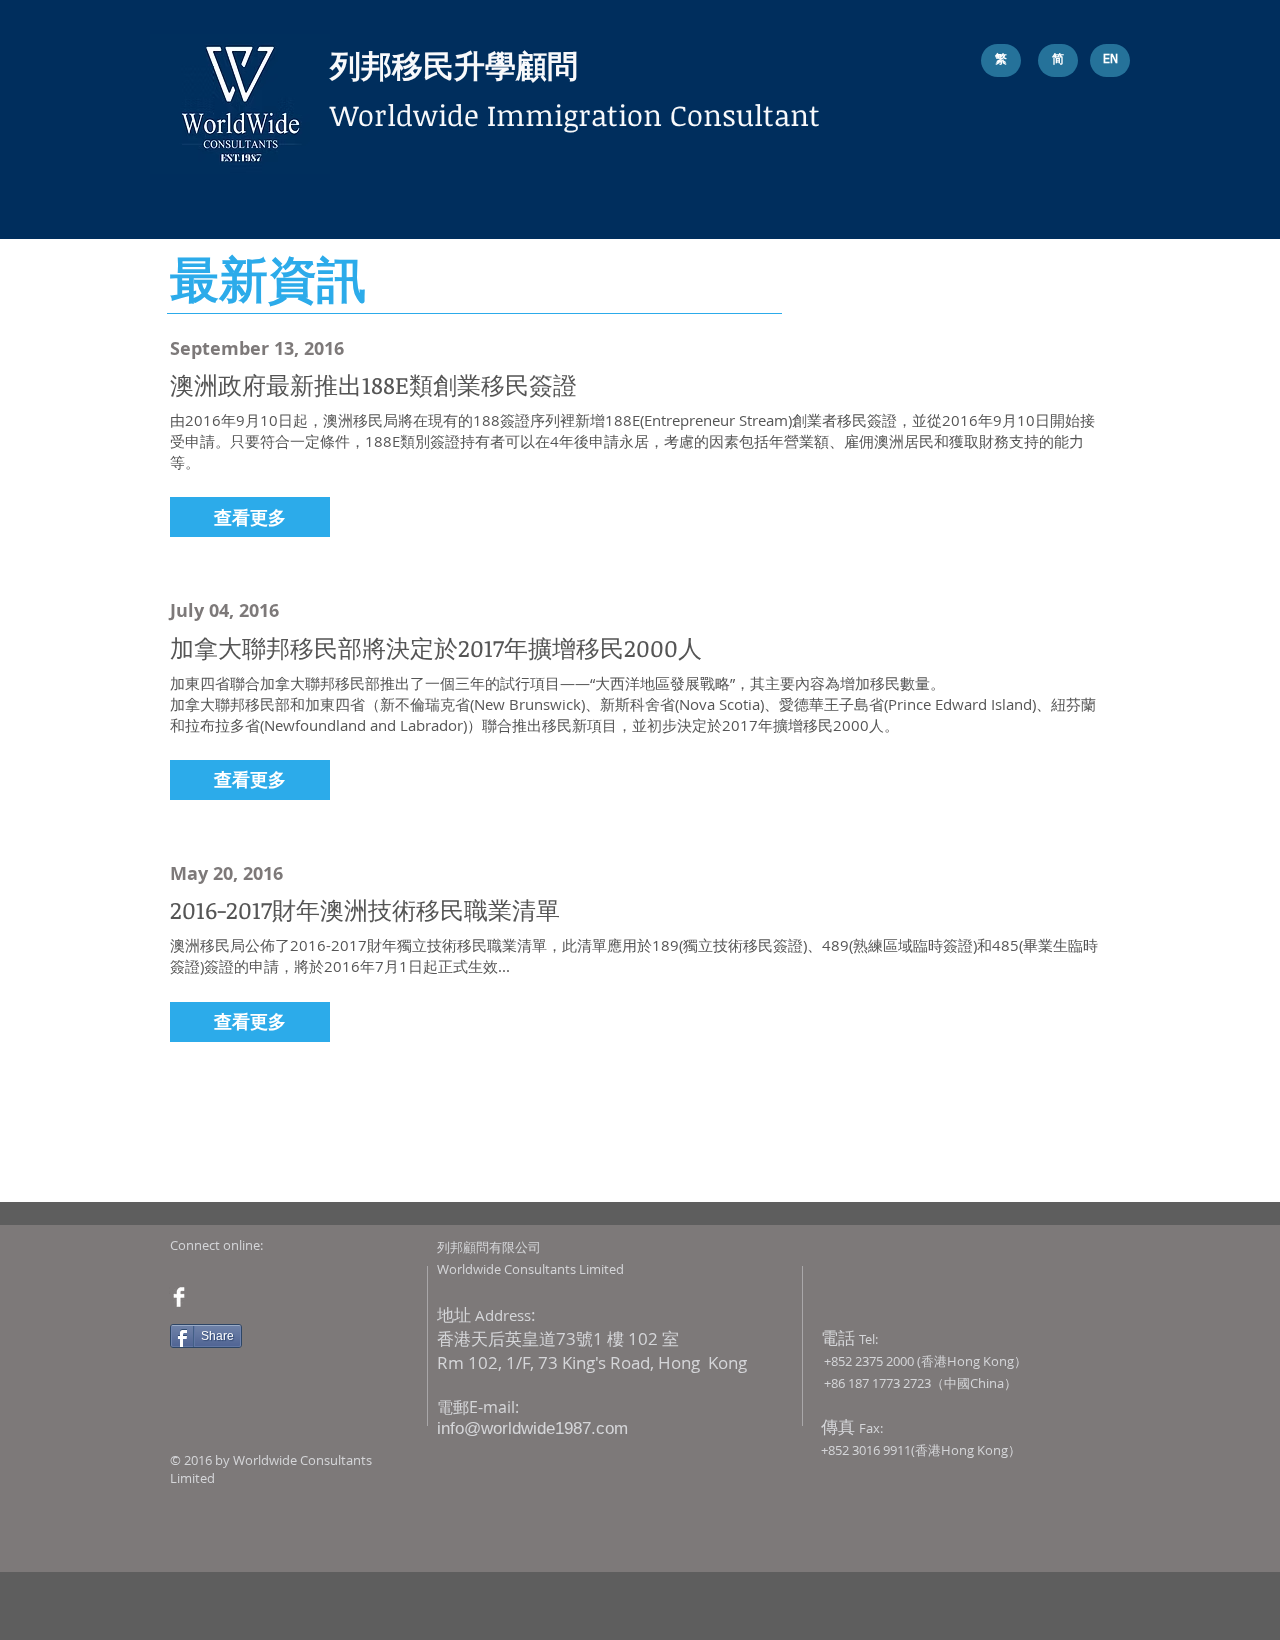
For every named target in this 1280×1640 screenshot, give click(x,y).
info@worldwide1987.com (532, 1428)
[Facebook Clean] (179, 1297)
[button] (250, 517)
